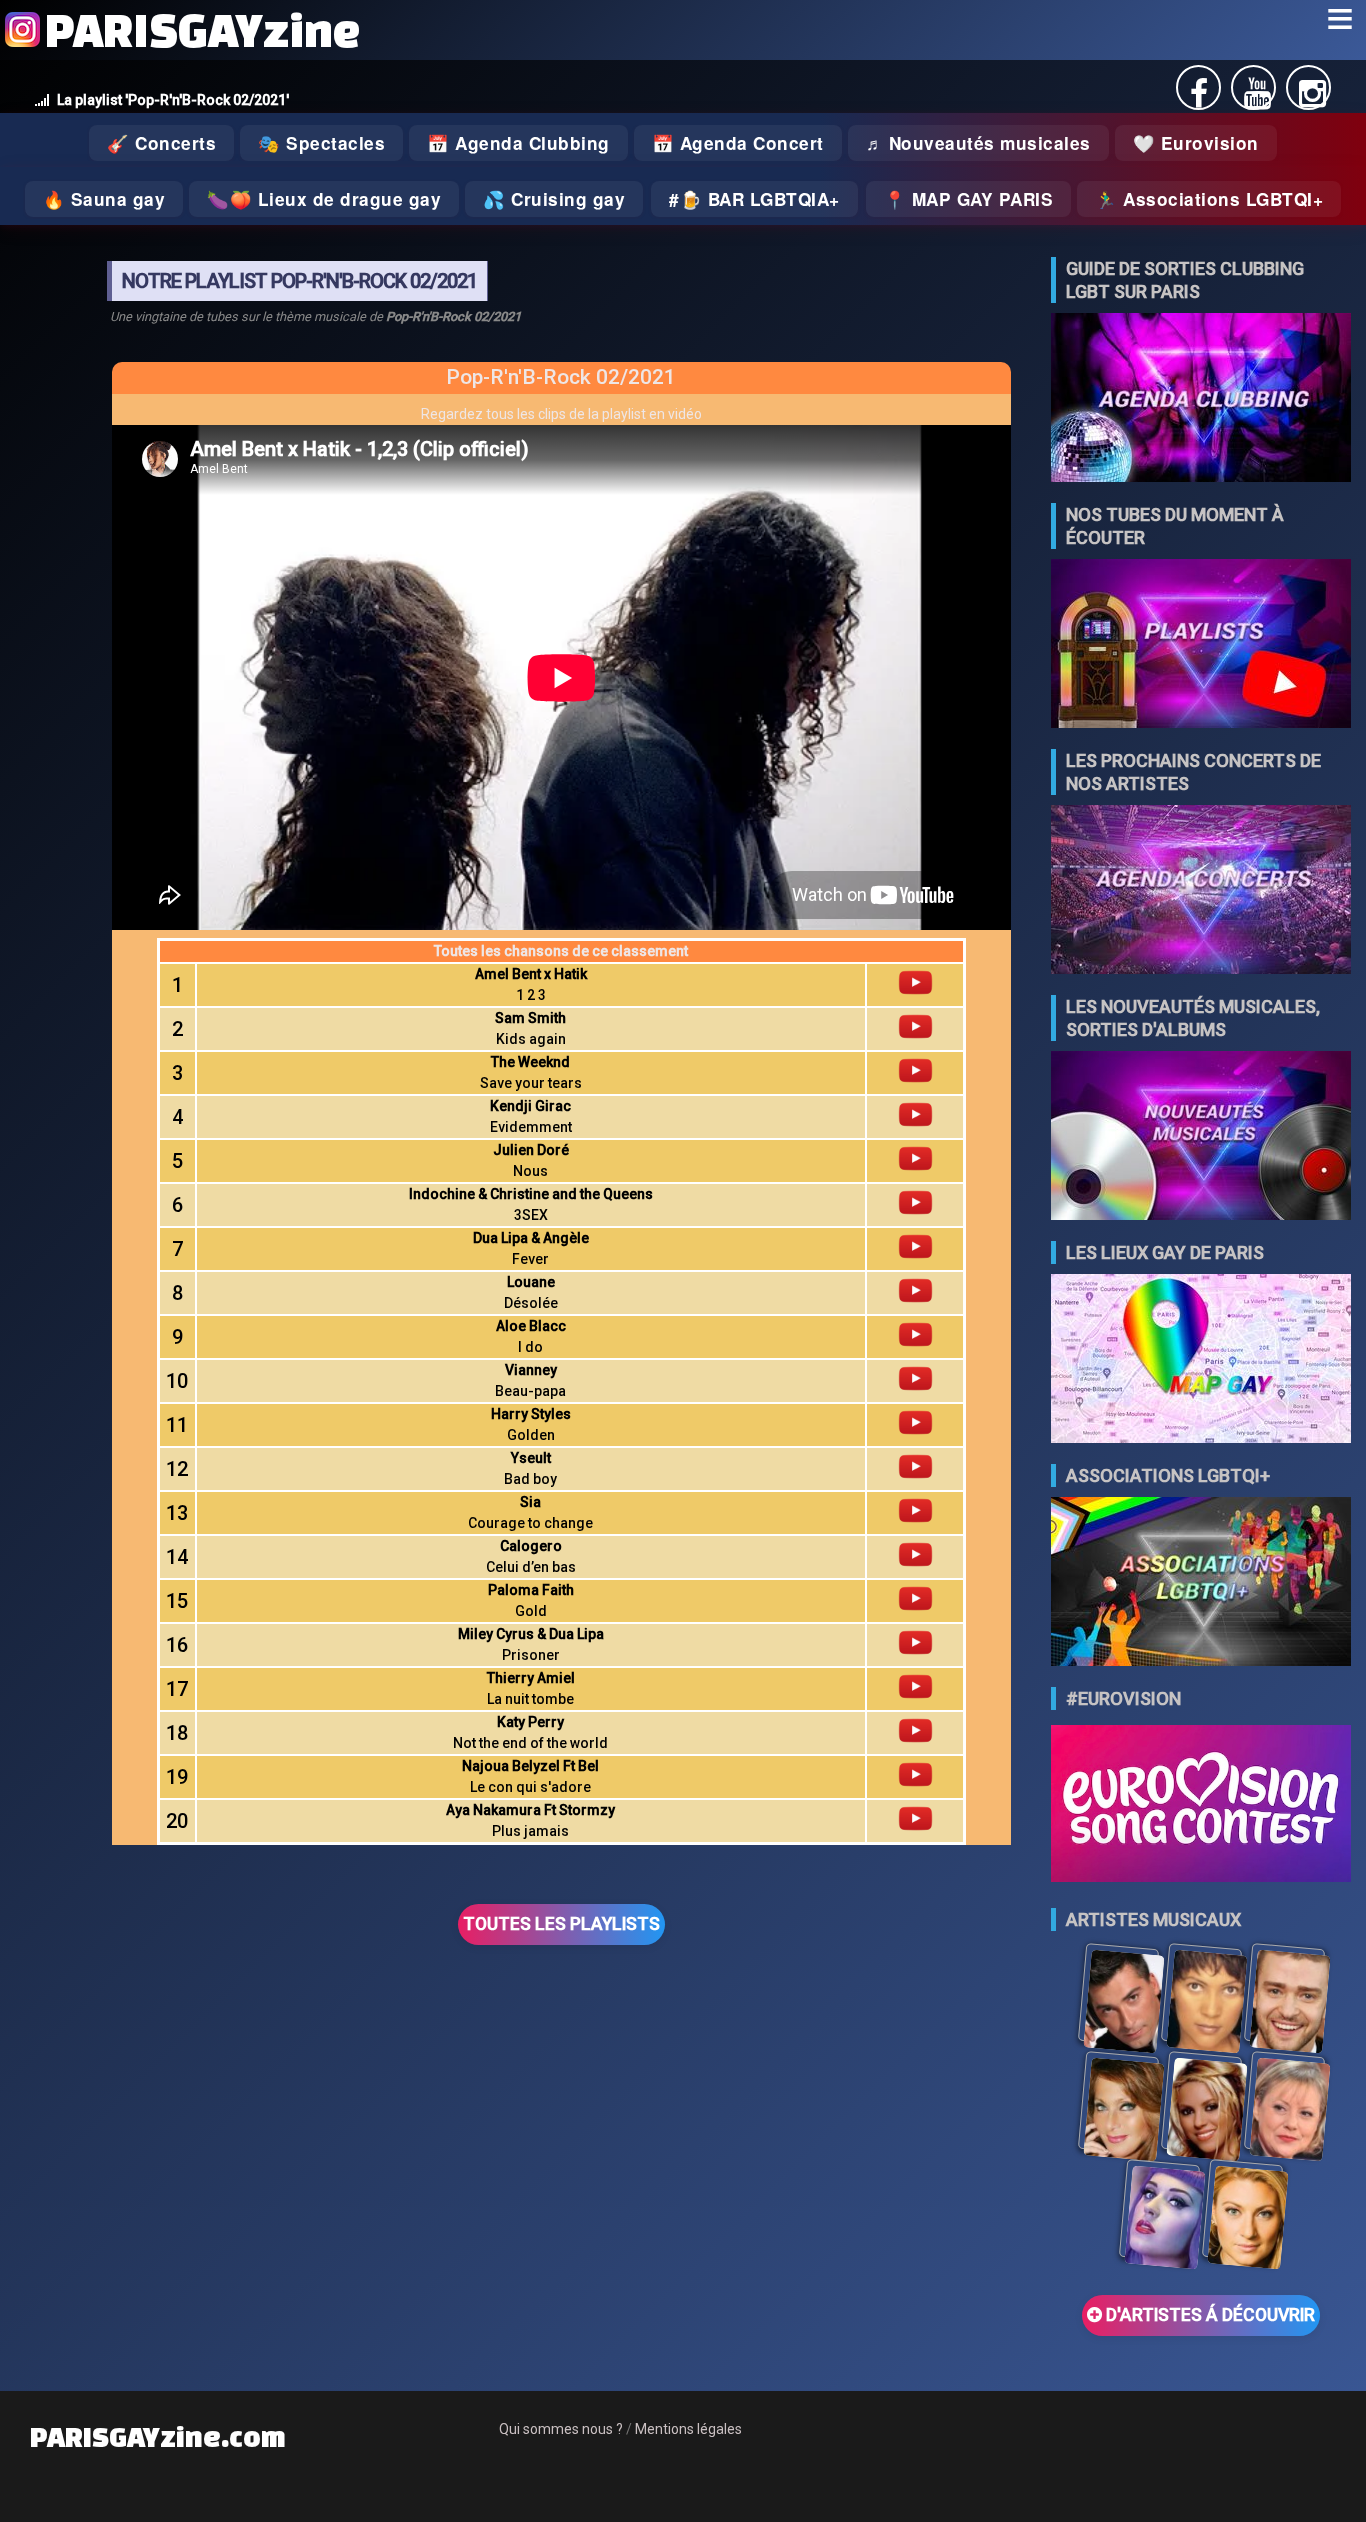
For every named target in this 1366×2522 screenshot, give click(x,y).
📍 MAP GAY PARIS (969, 199)
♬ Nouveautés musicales (978, 143)
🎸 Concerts (161, 143)
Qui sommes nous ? (561, 2429)
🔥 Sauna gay (104, 199)
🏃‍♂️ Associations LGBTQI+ (1209, 199)
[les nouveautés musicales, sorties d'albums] (1201, 1137)
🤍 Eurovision (1196, 143)
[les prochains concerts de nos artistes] (1201, 891)
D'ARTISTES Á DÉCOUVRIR (1208, 2315)
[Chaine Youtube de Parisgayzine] (1257, 99)
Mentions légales (688, 2429)
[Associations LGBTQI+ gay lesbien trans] (1201, 1583)
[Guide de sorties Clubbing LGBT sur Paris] (1201, 399)
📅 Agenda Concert (738, 143)
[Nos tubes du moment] (1201, 645)
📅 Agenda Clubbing (518, 143)
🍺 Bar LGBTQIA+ (760, 199)
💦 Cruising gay (554, 199)
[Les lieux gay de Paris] (1201, 1360)
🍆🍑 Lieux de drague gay (324, 199)
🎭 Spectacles (321, 143)
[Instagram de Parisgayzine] (1312, 99)
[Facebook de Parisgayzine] (1199, 99)
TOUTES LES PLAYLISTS (561, 1924)
